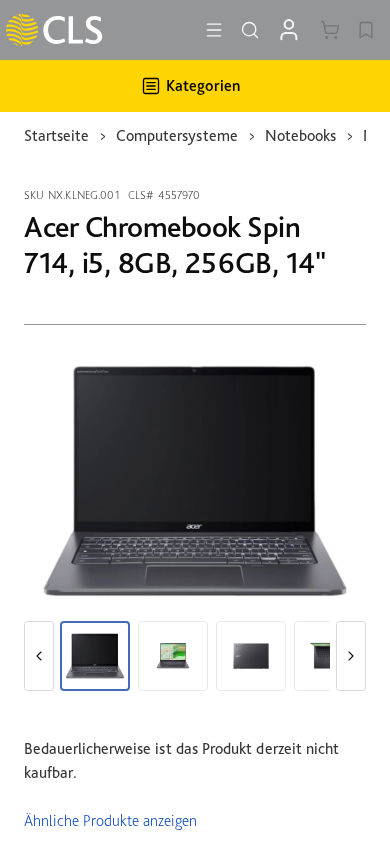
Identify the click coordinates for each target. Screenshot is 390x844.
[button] (39, 656)
